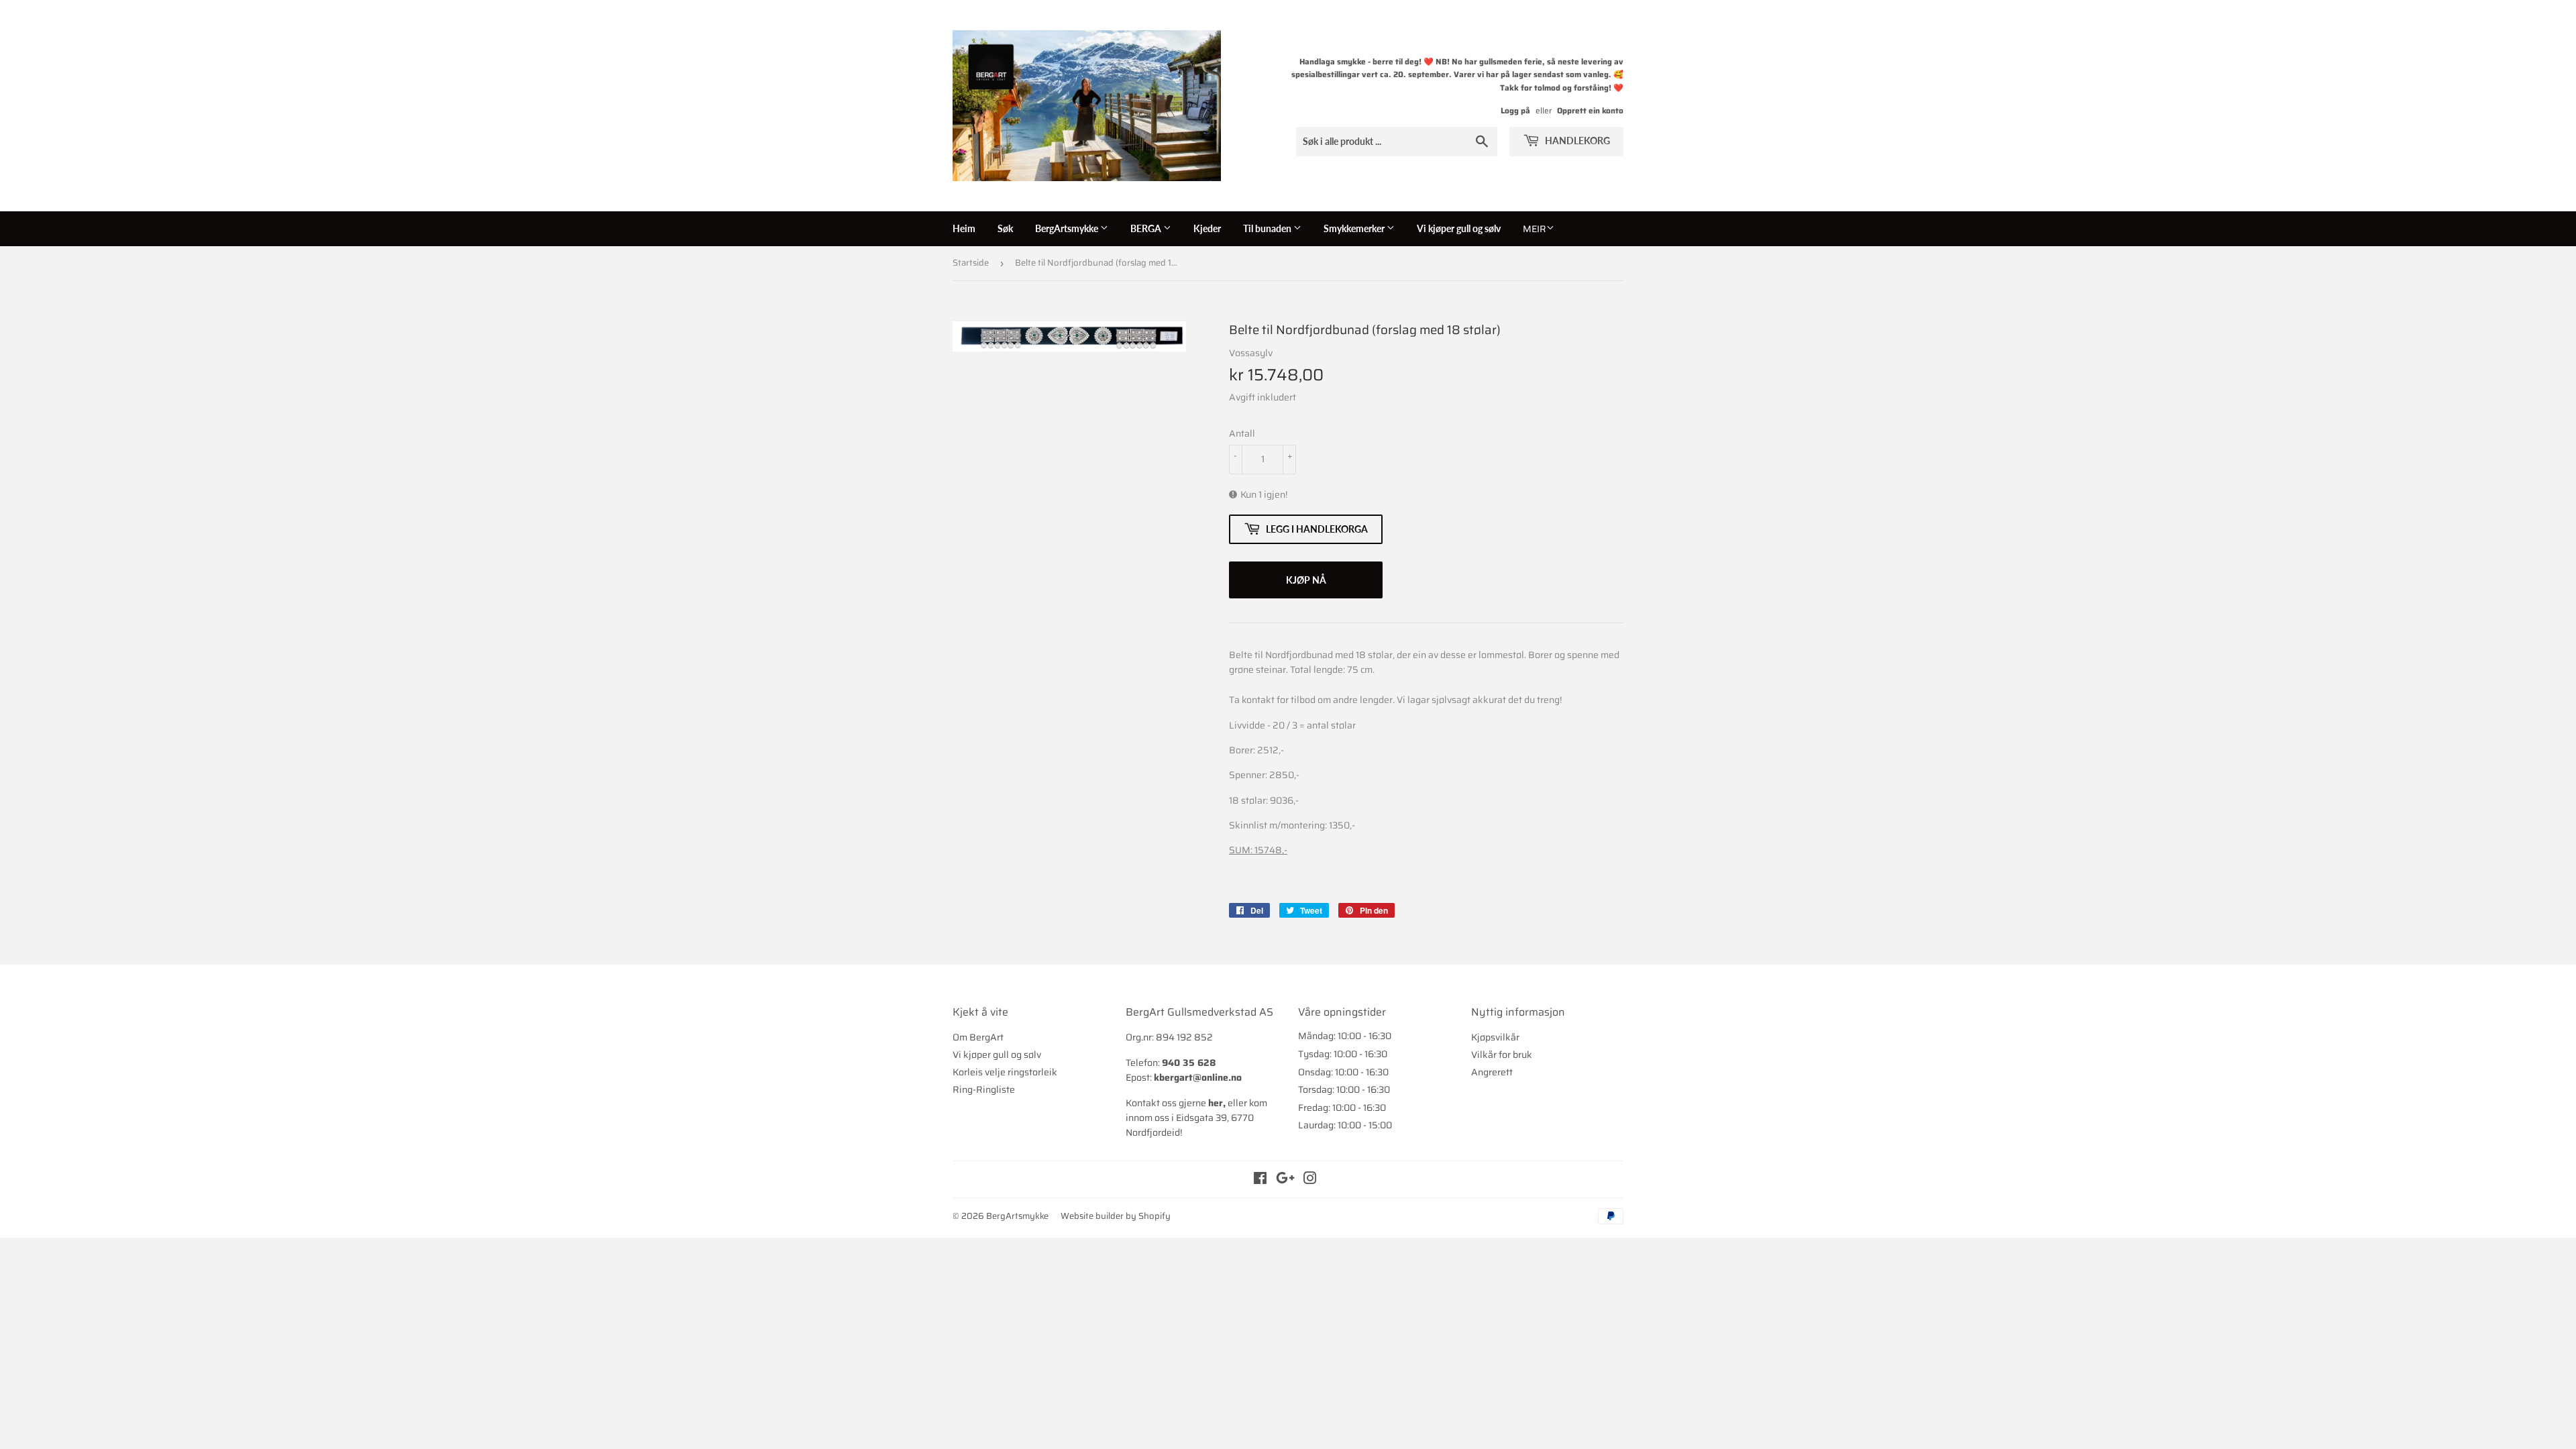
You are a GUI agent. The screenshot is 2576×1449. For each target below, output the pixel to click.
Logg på (1515, 110)
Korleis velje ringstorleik (1005, 1072)
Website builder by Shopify (1116, 1216)
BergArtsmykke (1068, 228)
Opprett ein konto (1590, 110)
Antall (1242, 433)
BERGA (1147, 228)
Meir (1535, 229)
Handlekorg (1576, 141)
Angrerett (1492, 1072)
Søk (1005, 228)
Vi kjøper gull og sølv (1459, 228)
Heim (964, 228)
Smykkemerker (1355, 228)
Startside (971, 263)
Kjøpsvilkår (1495, 1037)
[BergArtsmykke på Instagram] (1310, 1180)
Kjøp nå (1306, 580)
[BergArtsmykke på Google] (1285, 1180)
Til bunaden (1268, 228)
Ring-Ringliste (984, 1089)
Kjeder (1207, 228)
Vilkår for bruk (1502, 1055)
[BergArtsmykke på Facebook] (1260, 1180)
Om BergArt (978, 1037)
